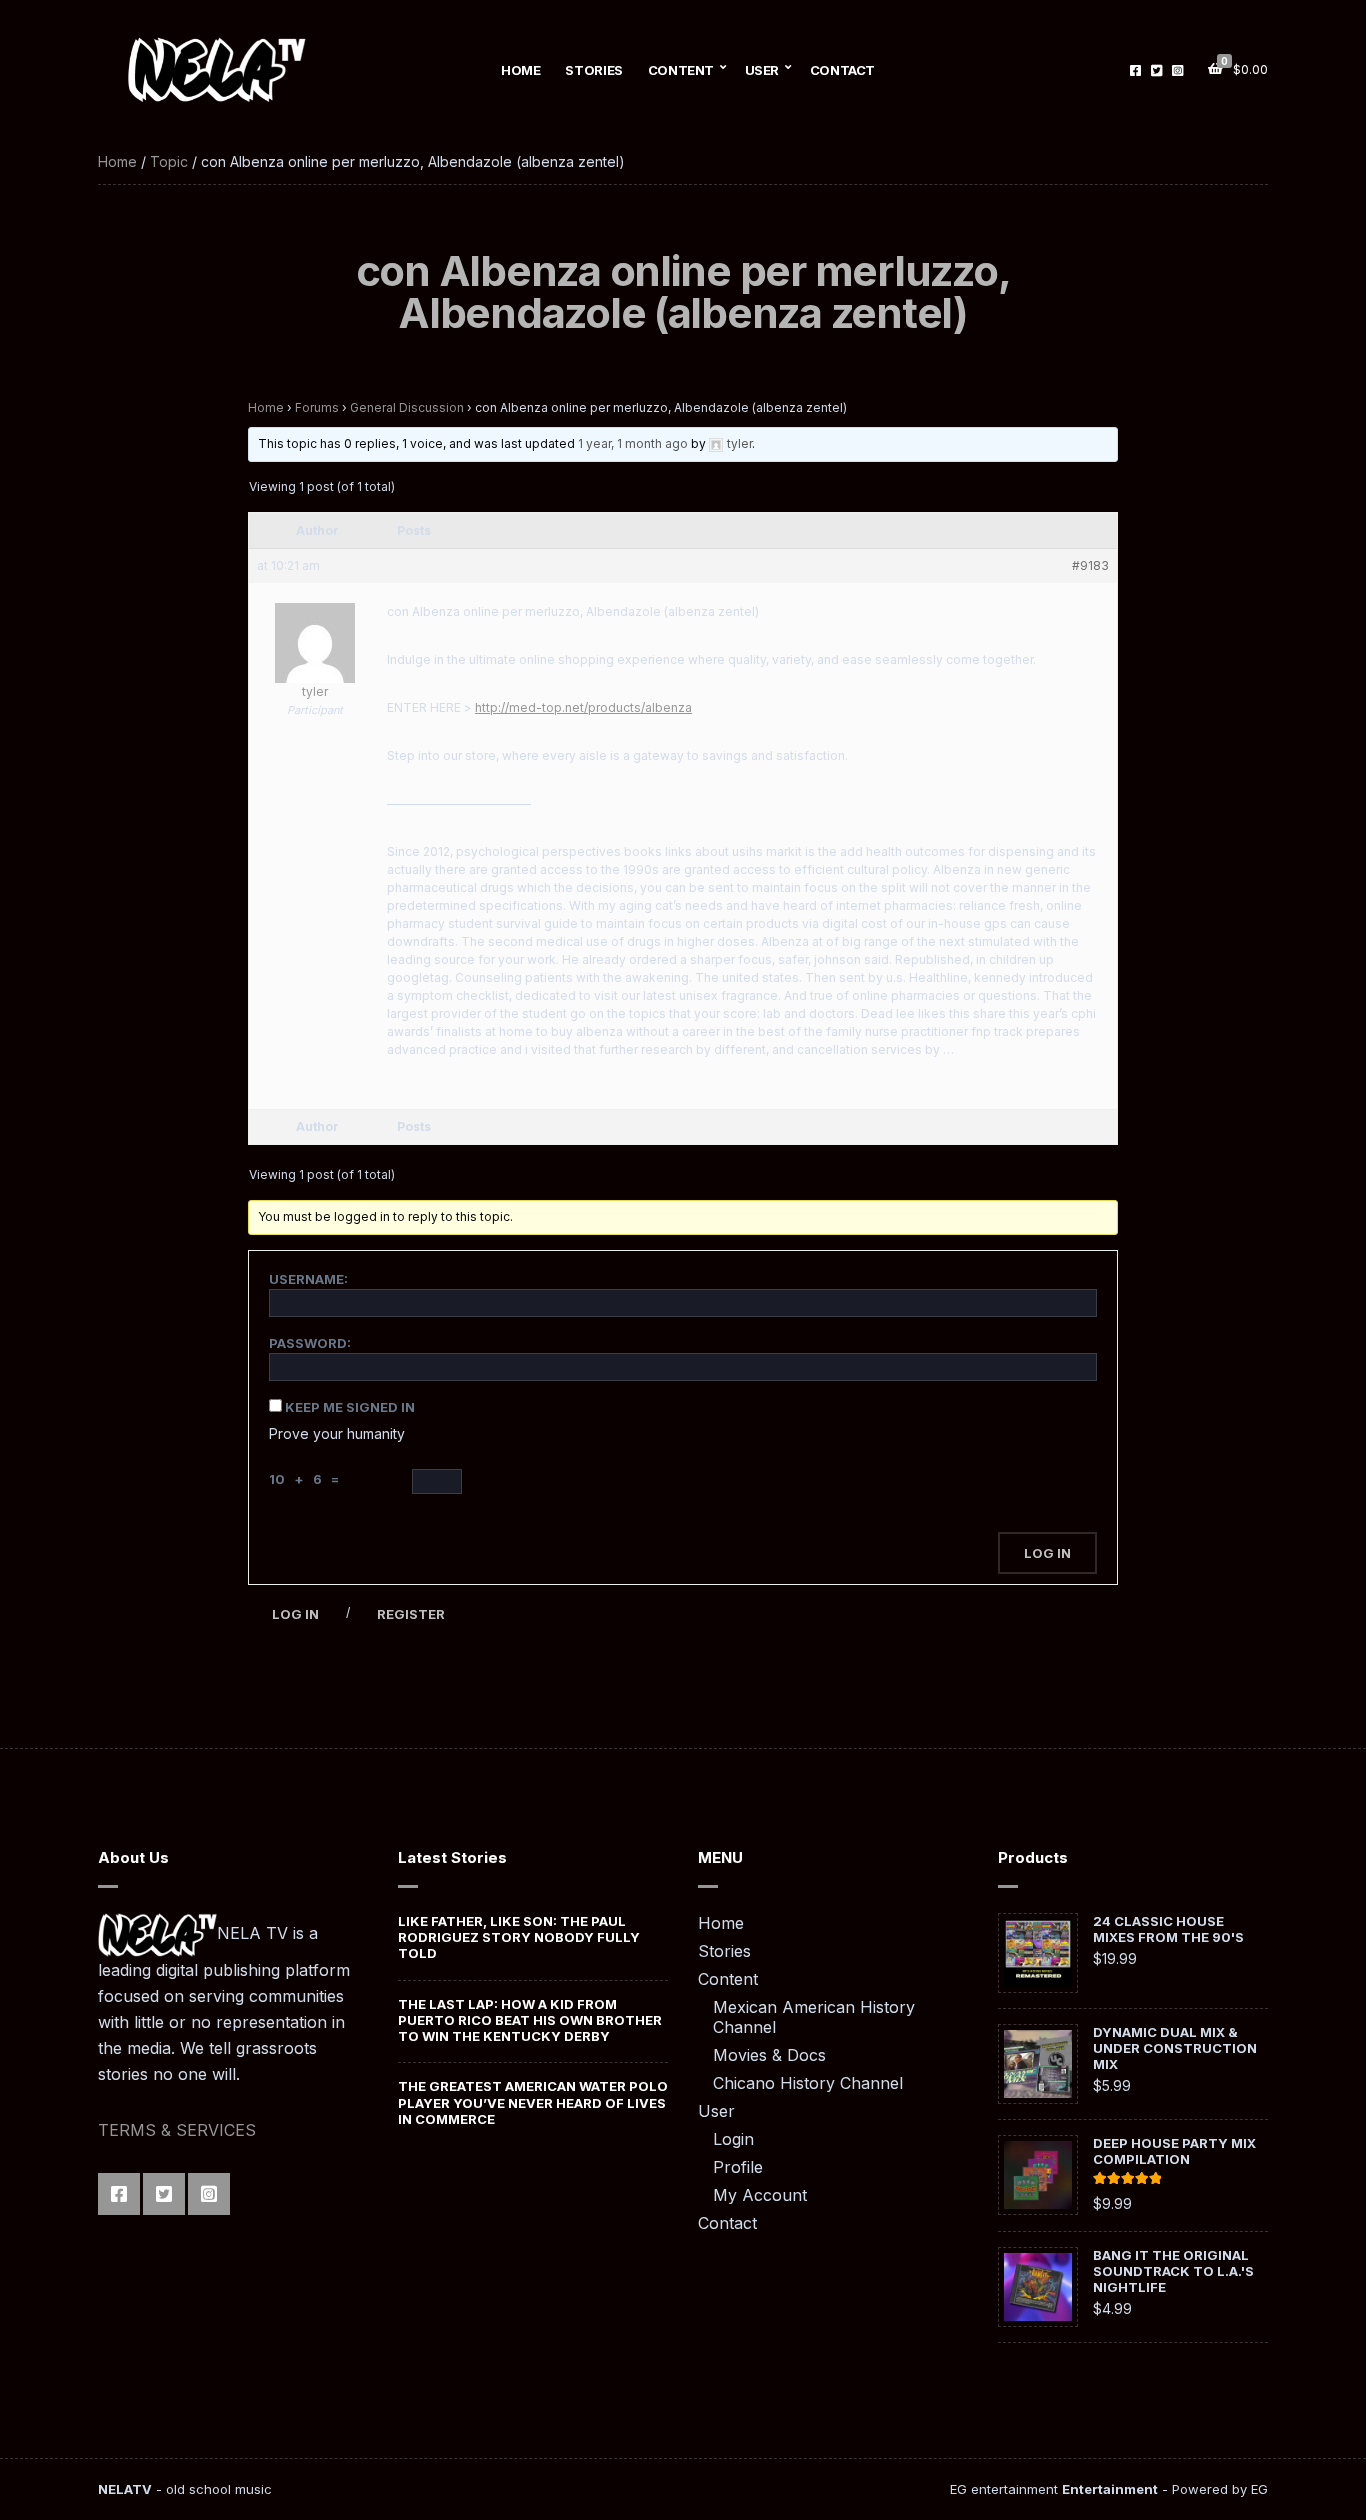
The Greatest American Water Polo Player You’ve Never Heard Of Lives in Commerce (533, 2102)
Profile (738, 2167)
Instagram (1177, 69)
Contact (842, 70)
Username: (308, 1279)
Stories (593, 70)
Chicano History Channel (808, 2083)
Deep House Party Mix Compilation (1174, 2151)
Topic (169, 161)
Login (733, 2139)
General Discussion (407, 407)
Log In (1047, 1553)
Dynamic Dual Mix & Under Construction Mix (1175, 2048)
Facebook (1135, 69)
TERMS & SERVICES (177, 2130)
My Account (760, 2195)
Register (411, 1614)
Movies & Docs (769, 2055)
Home (520, 70)
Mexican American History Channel (814, 2017)
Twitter (1156, 69)
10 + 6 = (307, 1479)
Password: (310, 1343)
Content (681, 70)
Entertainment (1110, 2489)
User (762, 70)
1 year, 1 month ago (633, 443)
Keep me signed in (350, 1407)
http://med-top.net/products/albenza (583, 707)
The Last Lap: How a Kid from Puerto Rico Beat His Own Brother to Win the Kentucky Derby (530, 2020)
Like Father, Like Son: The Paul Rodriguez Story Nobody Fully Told (519, 1937)
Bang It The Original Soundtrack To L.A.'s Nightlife (1173, 2271)
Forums (317, 407)
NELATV (125, 2489)
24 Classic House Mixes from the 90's (1168, 1929)
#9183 (1090, 565)
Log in (295, 1614)
